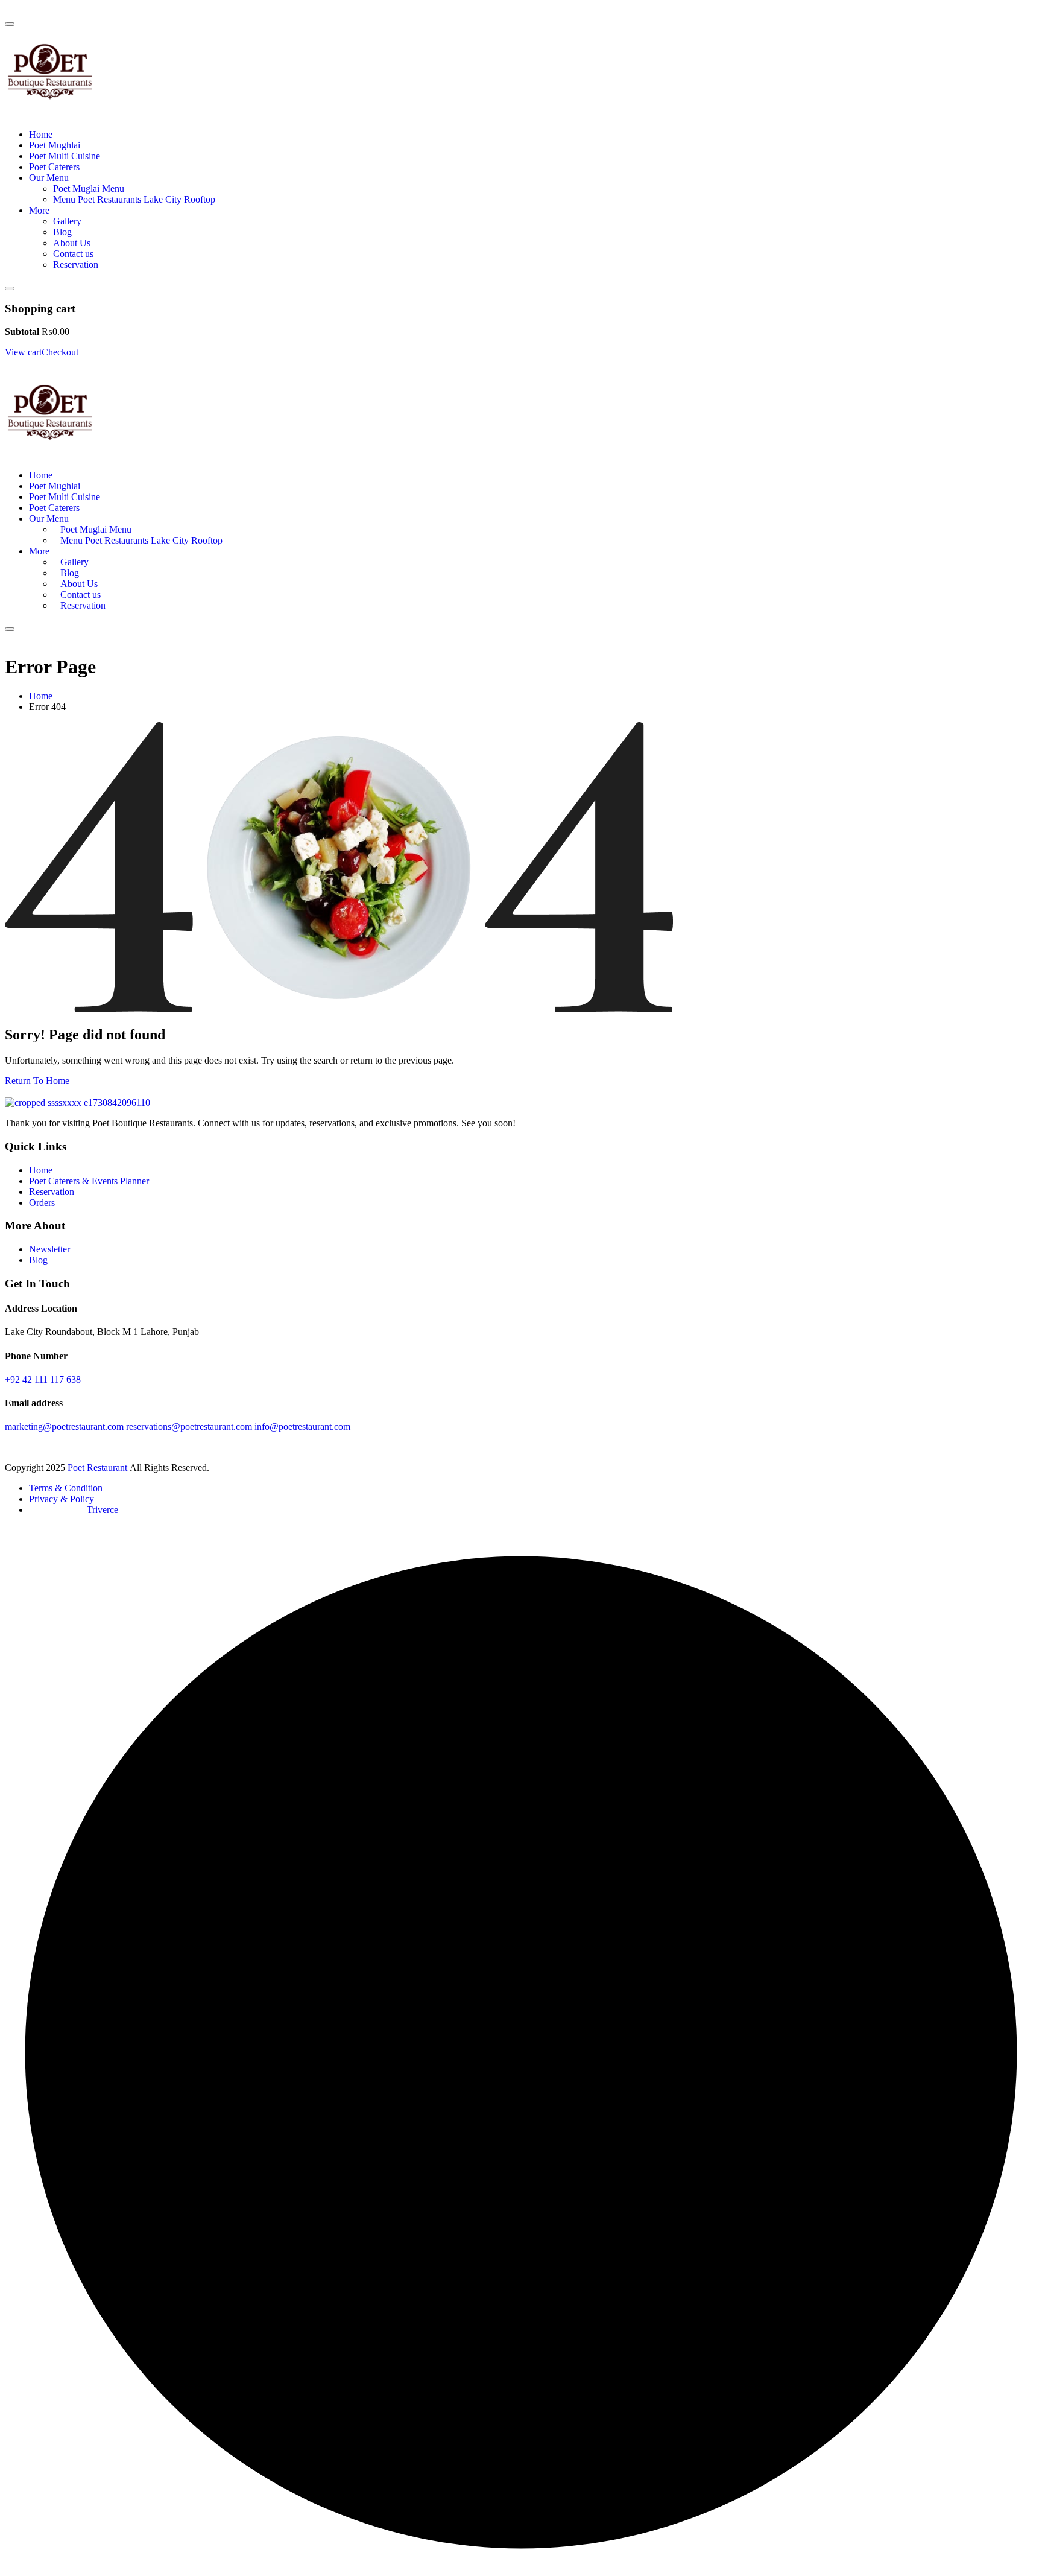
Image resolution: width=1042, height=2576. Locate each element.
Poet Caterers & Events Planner (89, 1181)
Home (41, 134)
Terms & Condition (66, 1488)
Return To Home (37, 1081)
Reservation (76, 265)
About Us (72, 243)
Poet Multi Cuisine (65, 156)
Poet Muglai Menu (89, 189)
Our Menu (49, 178)
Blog (62, 232)
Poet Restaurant (99, 1467)
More (39, 210)
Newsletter (49, 1249)
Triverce (103, 1510)
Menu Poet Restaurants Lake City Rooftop (134, 199)
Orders (42, 1203)
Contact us (73, 254)
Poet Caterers (54, 167)
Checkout (60, 352)
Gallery (67, 221)
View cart (23, 352)
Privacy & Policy (62, 1499)
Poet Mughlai (55, 145)
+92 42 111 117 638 (43, 1379)
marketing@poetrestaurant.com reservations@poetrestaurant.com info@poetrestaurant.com (178, 1426)
